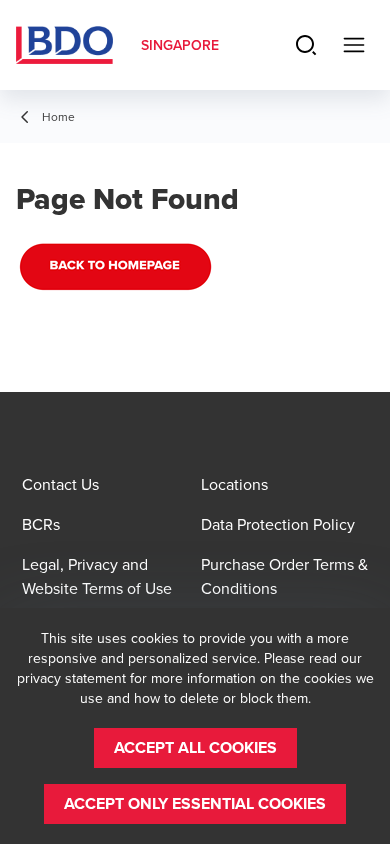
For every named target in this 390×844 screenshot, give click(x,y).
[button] (195, 748)
